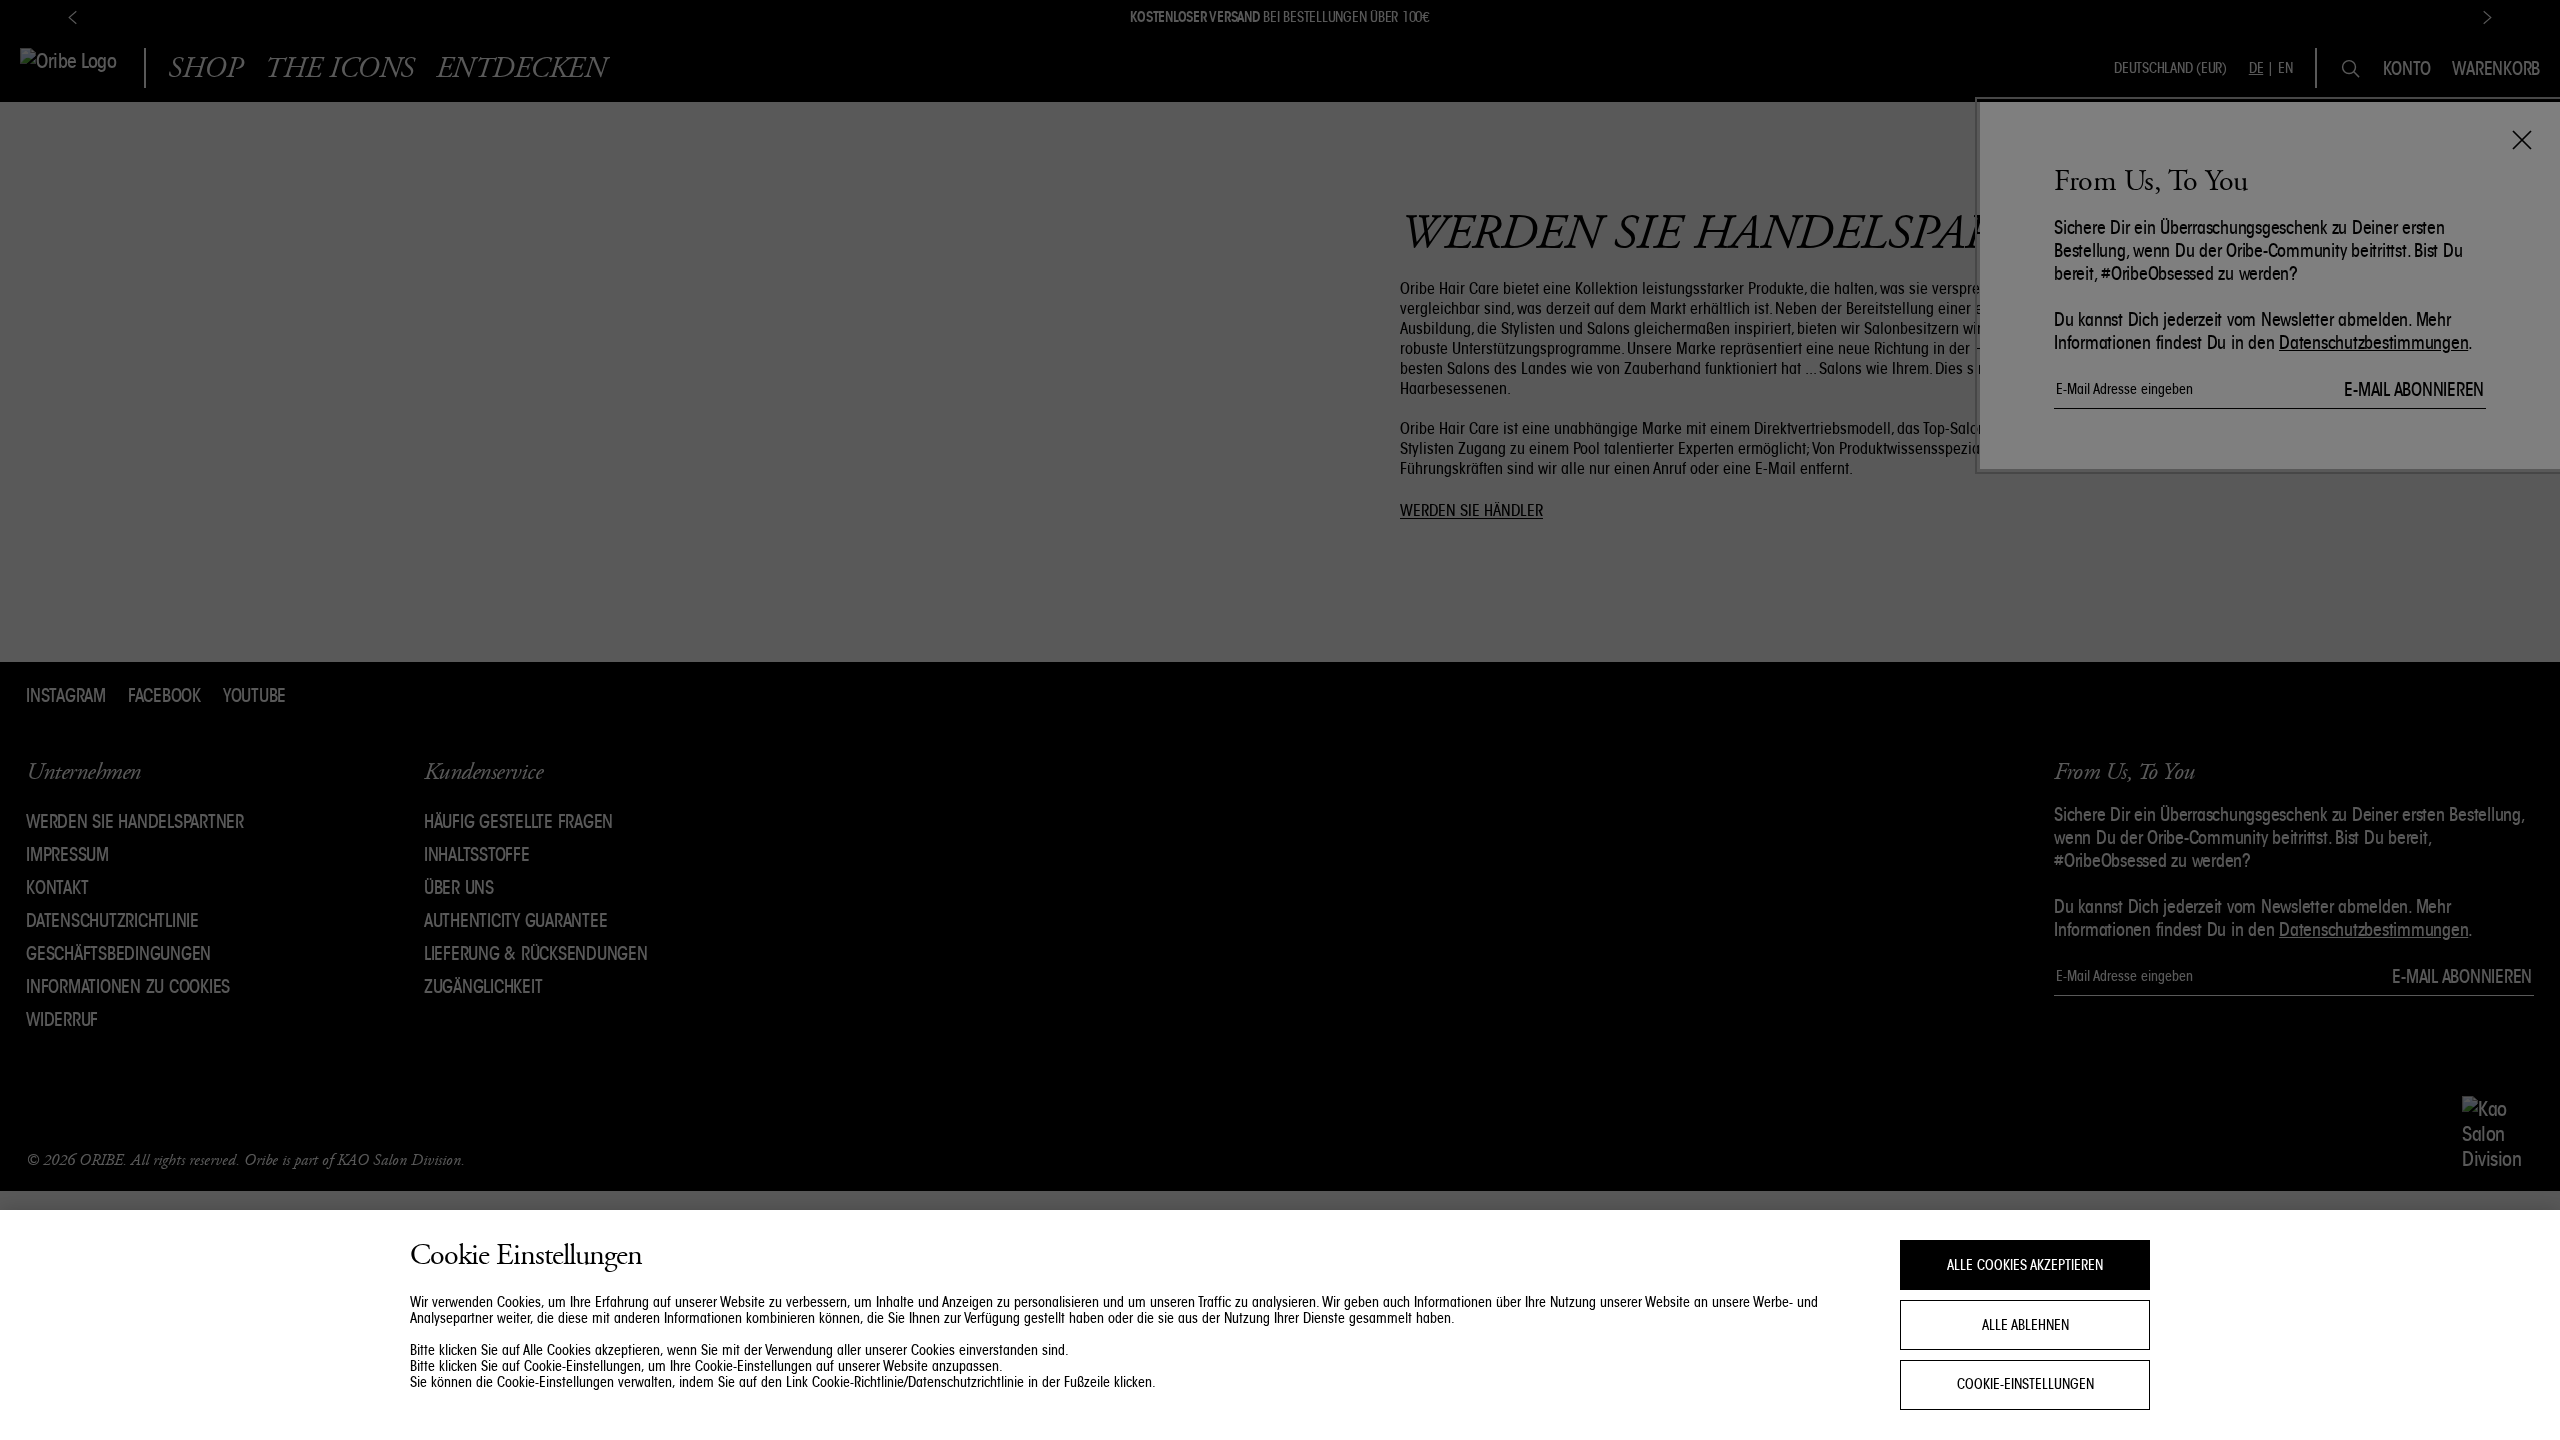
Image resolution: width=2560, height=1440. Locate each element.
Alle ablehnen (2025, 1325)
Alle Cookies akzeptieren (2025, 1265)
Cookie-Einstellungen (2025, 1385)
